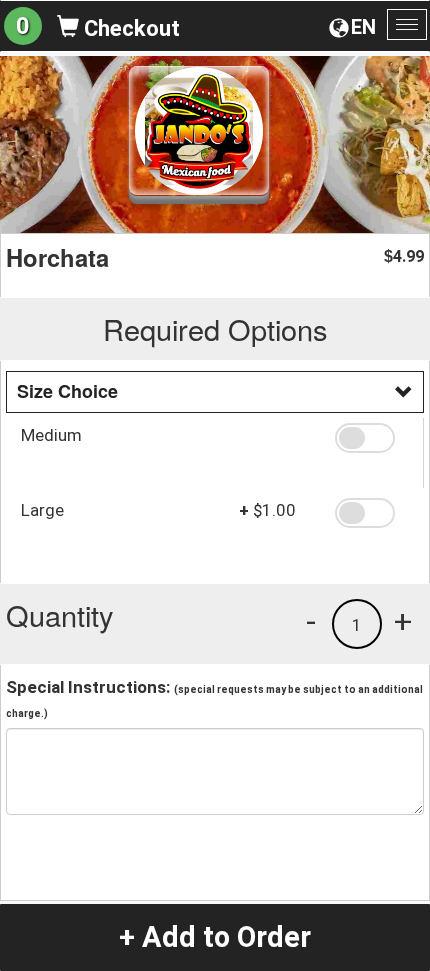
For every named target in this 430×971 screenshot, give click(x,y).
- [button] (311, 621)
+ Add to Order (215, 937)
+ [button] (403, 621)
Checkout (129, 28)
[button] (372, 438)
